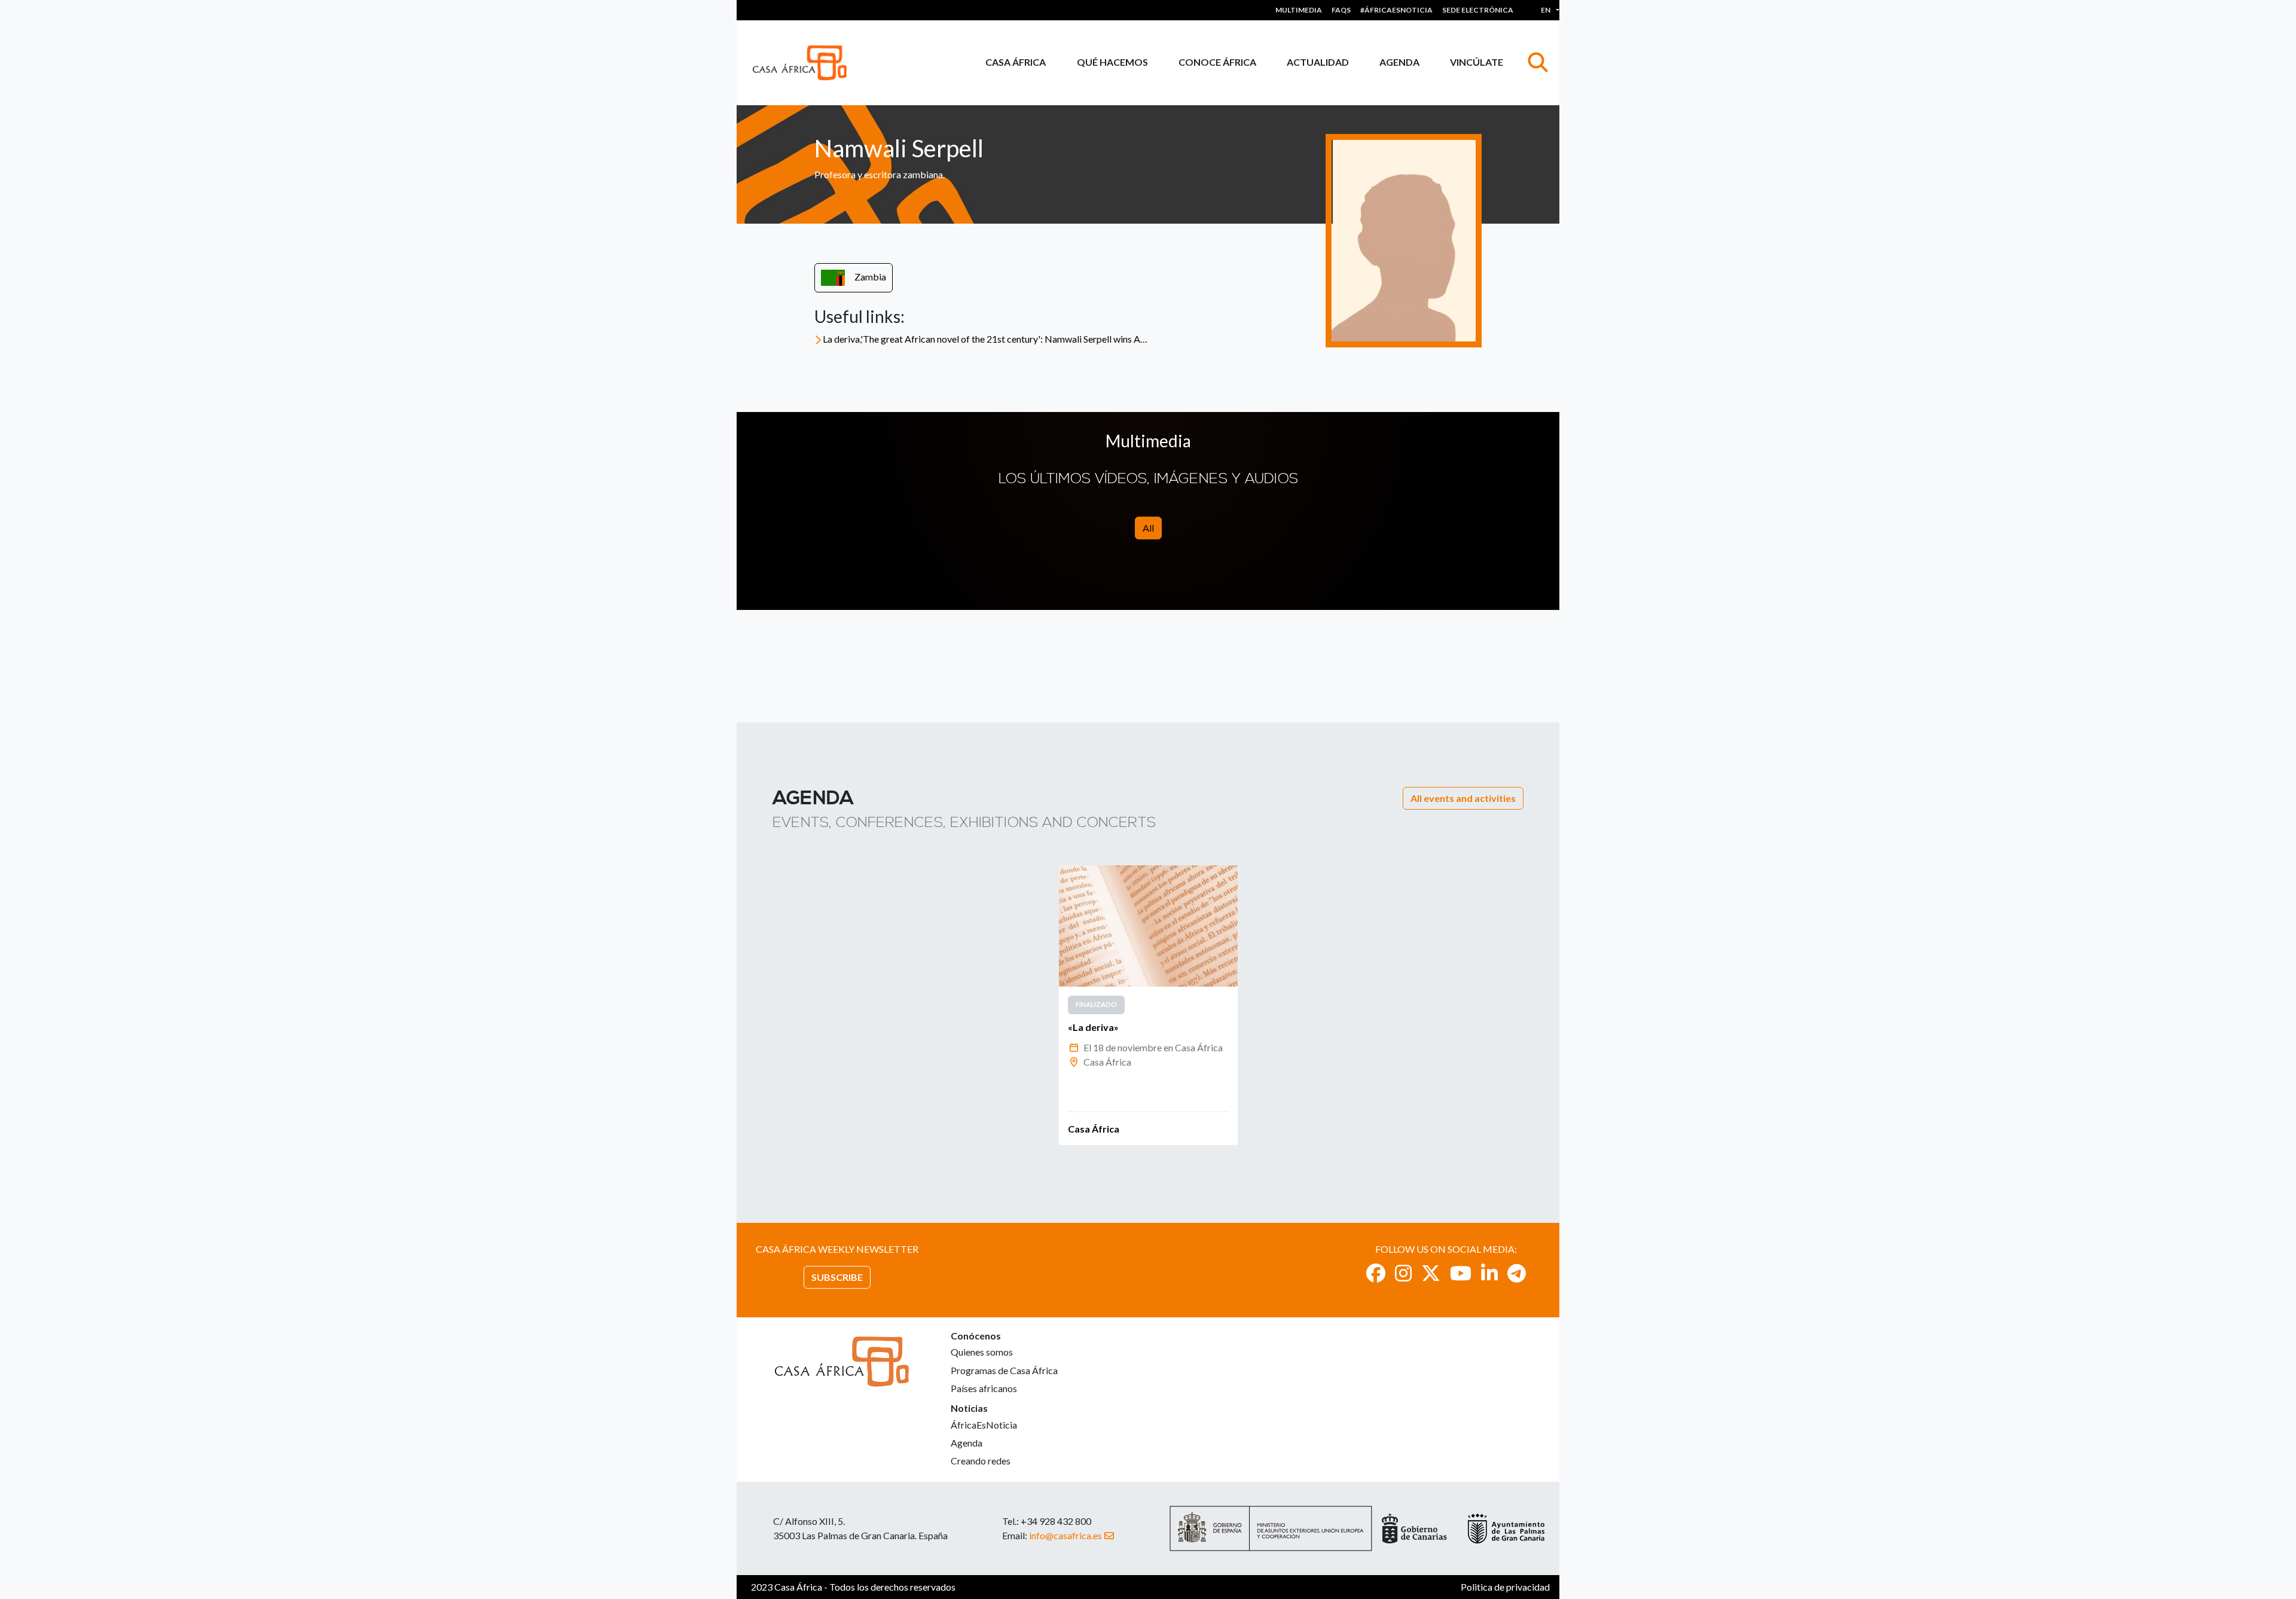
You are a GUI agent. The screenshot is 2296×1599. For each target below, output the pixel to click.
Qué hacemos (1112, 62)
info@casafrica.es (1065, 1535)
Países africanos (984, 1388)
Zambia (870, 277)
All (1148, 528)
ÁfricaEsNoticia (984, 1425)
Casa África (1016, 62)
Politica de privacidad (1505, 1587)
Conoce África (1217, 62)
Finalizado (1096, 1004)
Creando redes (981, 1461)
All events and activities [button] (1463, 798)
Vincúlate (1477, 62)
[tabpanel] (1148, 1005)
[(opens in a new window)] (1376, 1273)
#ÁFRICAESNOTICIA (1396, 10)
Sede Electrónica (1478, 10)
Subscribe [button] (837, 1277)
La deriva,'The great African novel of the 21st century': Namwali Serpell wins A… (985, 339)
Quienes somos (982, 1352)
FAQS (1341, 10)
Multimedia (1299, 10)
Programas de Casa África (1004, 1370)
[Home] (804, 63)
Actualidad (1318, 62)
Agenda (1399, 62)
